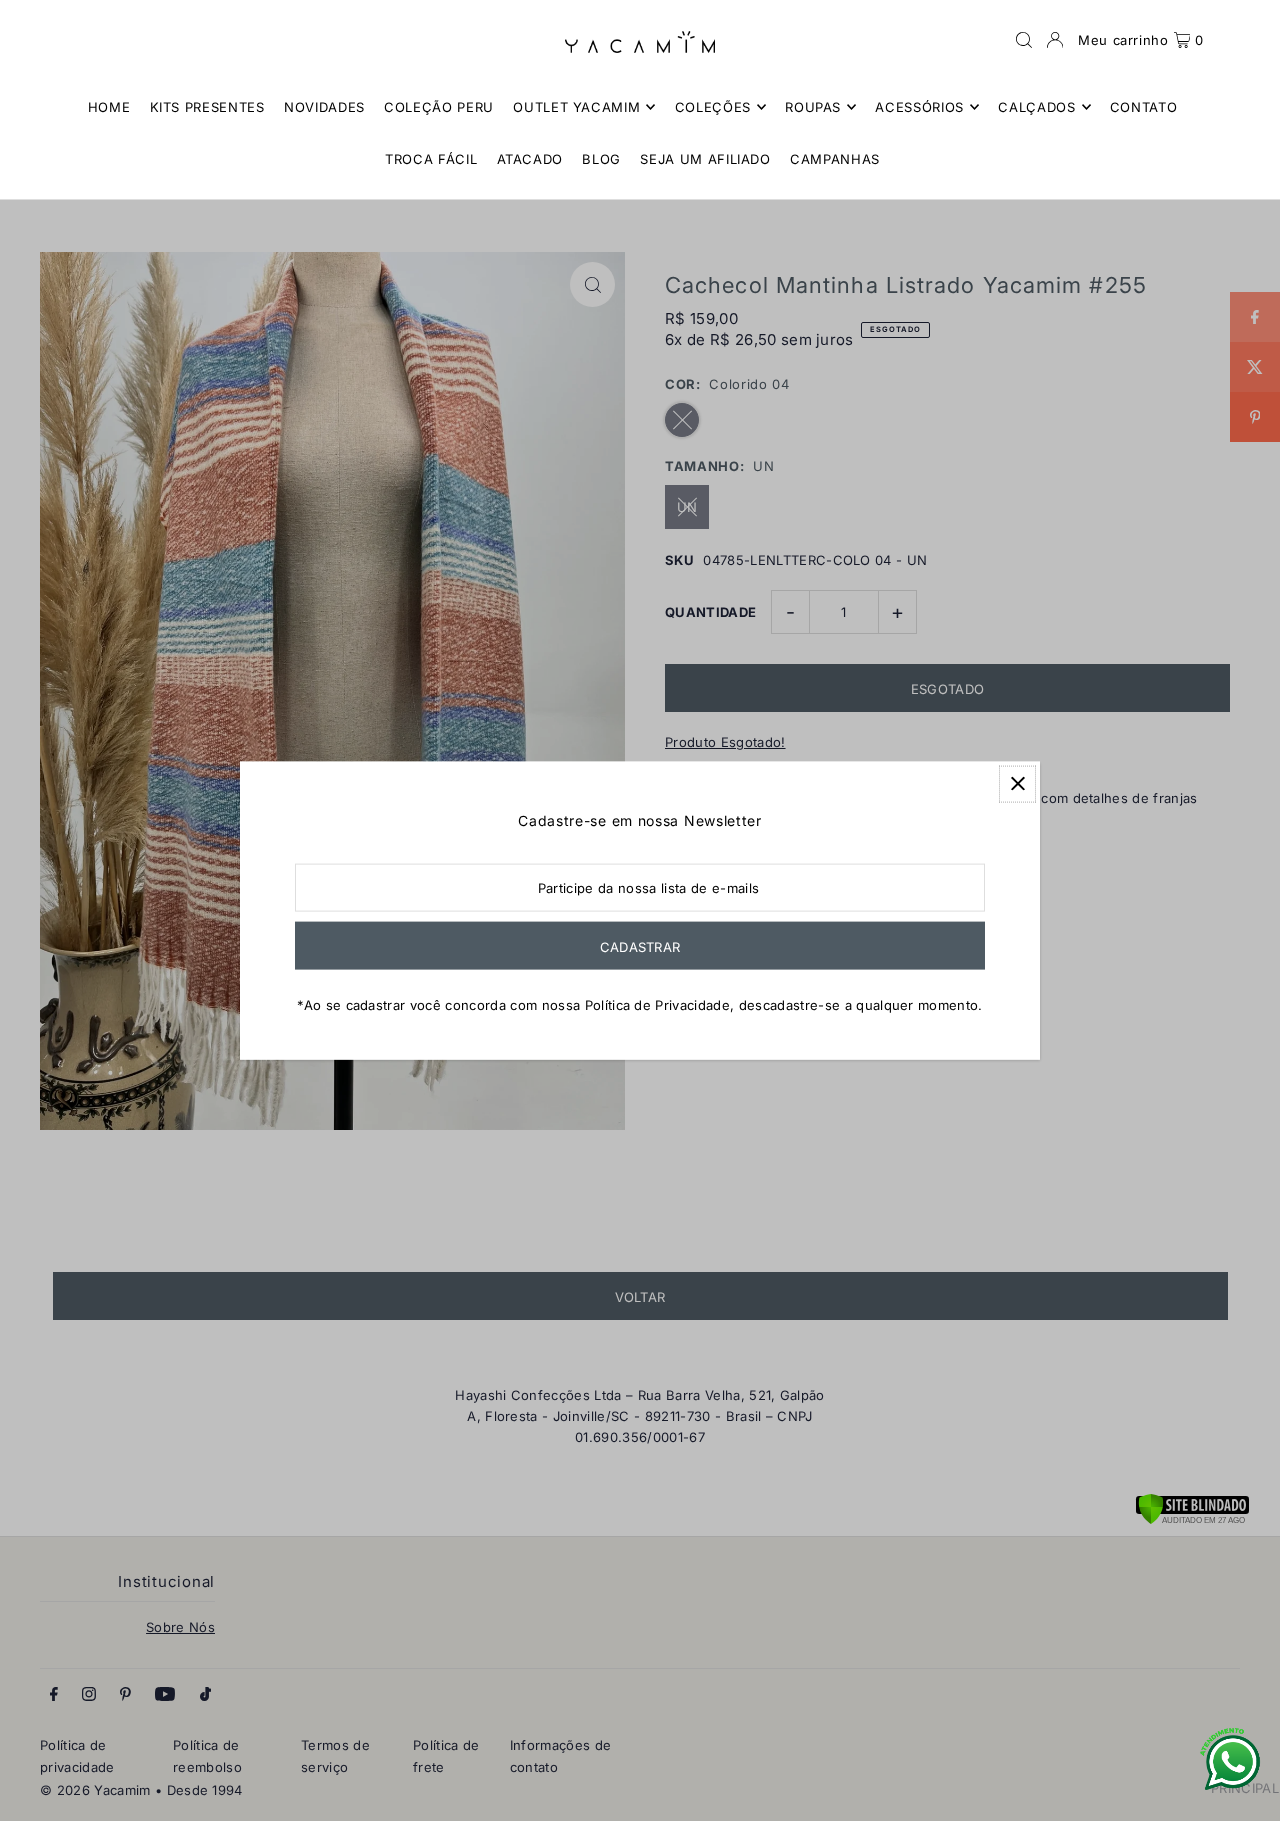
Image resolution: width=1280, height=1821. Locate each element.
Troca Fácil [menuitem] (431, 159)
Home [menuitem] (109, 107)
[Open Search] (1024, 40)
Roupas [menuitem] (813, 107)
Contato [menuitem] (1144, 107)
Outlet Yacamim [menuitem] (576, 107)
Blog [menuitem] (601, 159)
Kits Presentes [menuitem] (207, 107)
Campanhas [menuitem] (835, 159)
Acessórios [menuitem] (919, 107)
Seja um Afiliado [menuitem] (705, 159)
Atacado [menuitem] (530, 159)
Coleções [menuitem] (713, 107)
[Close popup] (1017, 783)
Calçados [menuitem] (1036, 107)
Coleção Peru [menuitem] (439, 107)
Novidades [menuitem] (324, 107)
